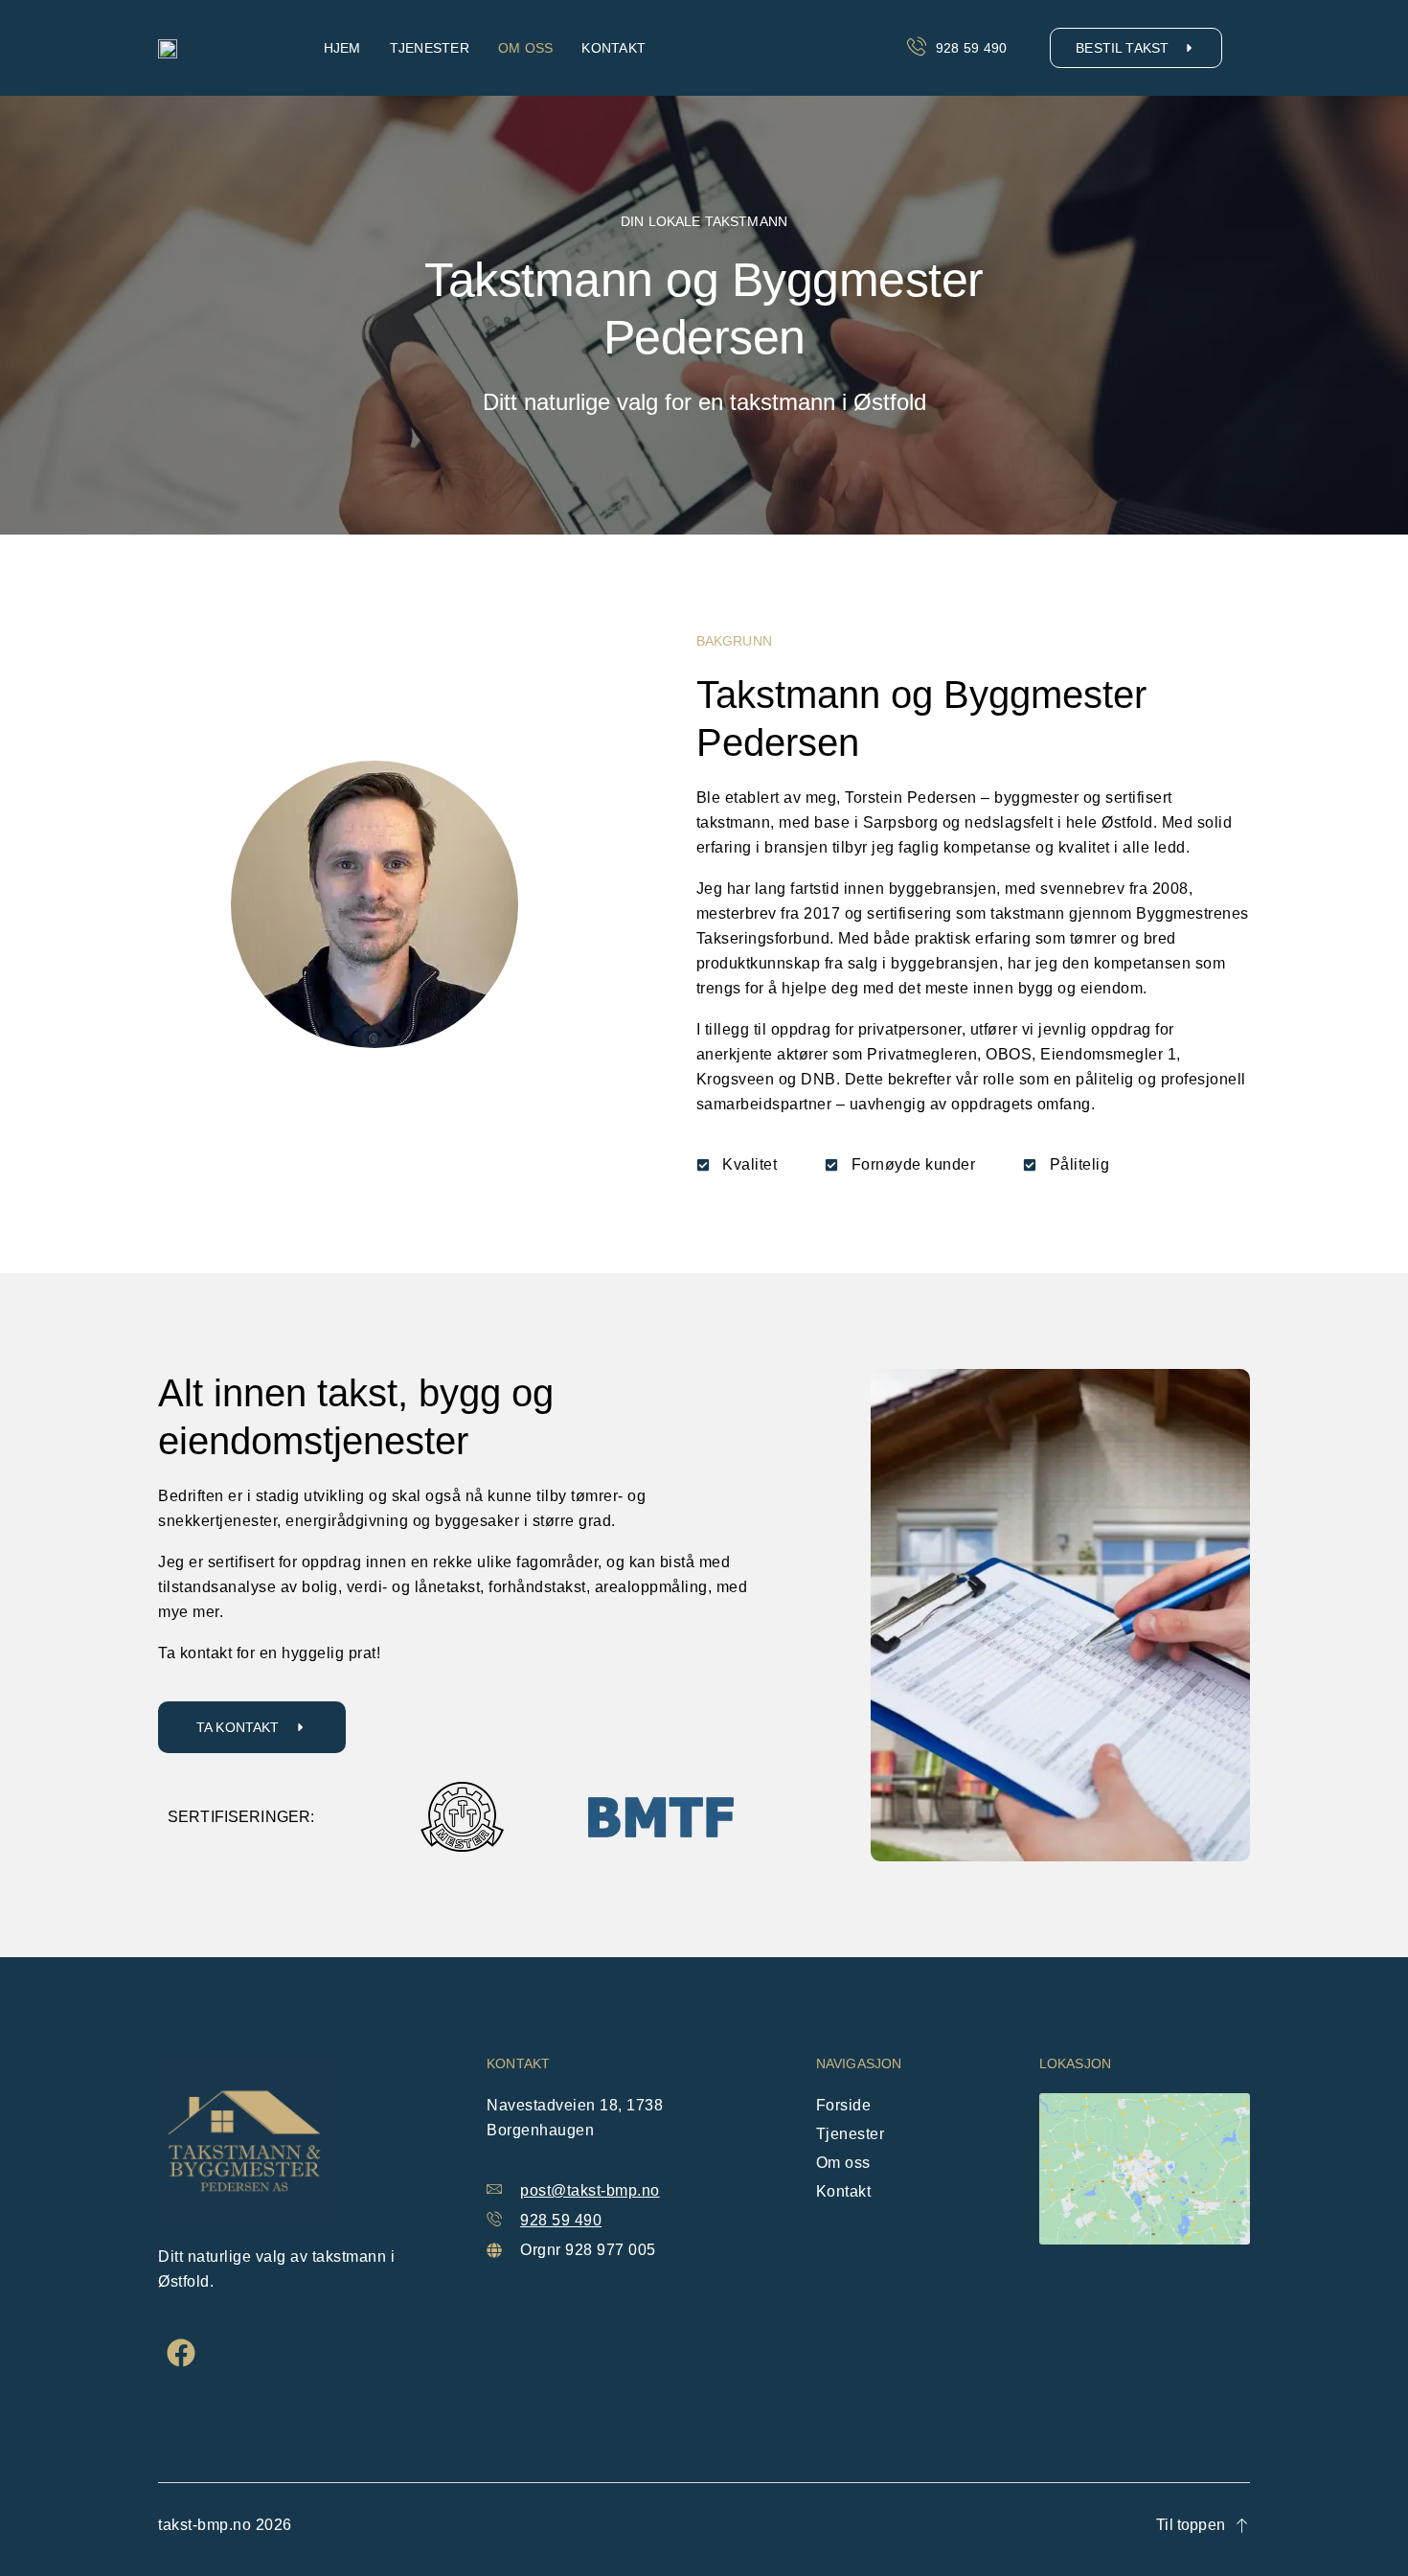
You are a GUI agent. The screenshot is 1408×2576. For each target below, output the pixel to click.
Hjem (342, 48)
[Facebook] (181, 2353)
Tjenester (430, 48)
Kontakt (613, 48)
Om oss (526, 48)
